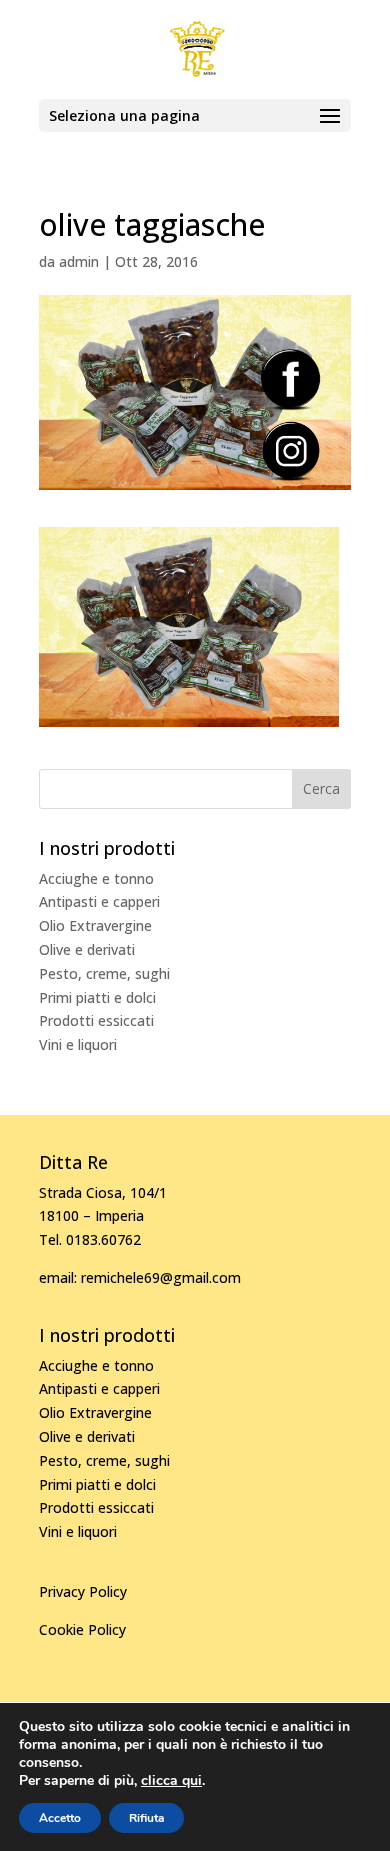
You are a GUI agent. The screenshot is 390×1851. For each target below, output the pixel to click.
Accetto (60, 1818)
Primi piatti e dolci (97, 997)
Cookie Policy (82, 1629)
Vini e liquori (78, 1044)
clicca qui (171, 1781)
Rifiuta (146, 1818)
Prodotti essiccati (96, 1020)
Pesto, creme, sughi (104, 973)
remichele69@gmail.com (161, 1277)
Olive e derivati (87, 949)
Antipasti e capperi (99, 901)
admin (79, 261)
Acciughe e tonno (96, 878)
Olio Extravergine (95, 925)
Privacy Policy (83, 1591)
